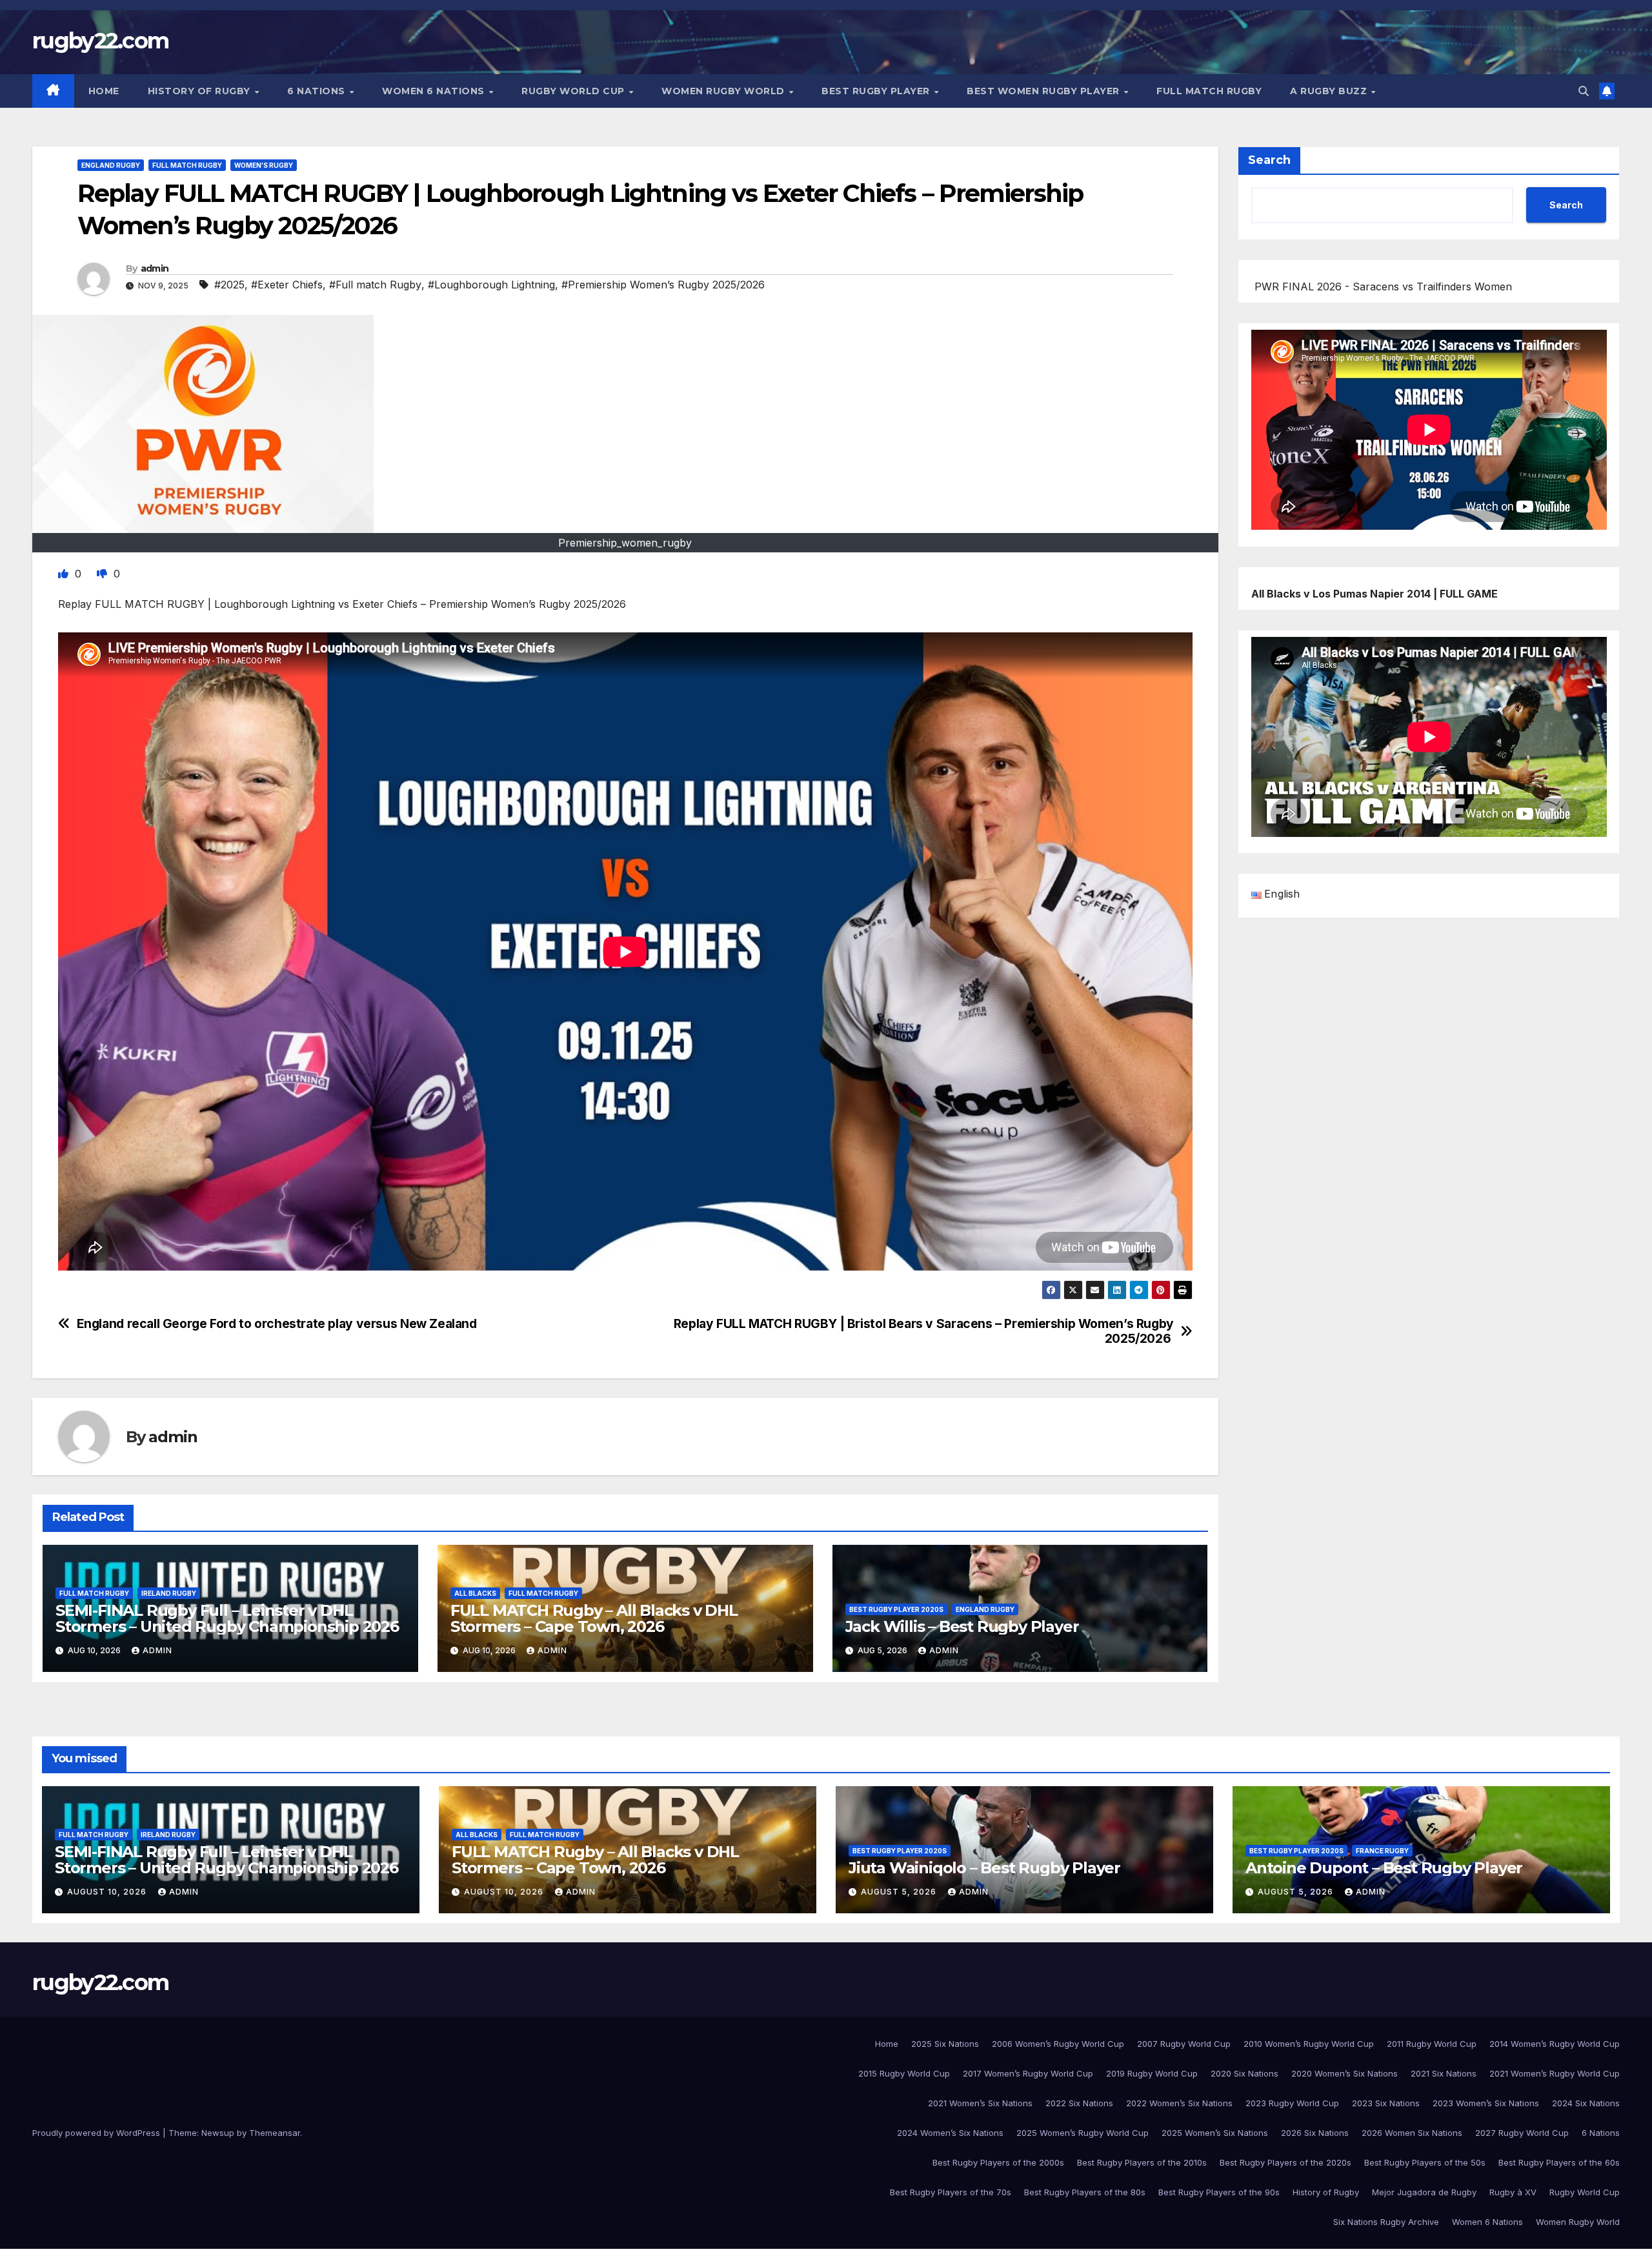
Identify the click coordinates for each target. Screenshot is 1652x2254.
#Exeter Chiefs (287, 285)
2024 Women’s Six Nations (950, 2133)
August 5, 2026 (900, 1892)
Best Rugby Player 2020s (896, 1609)
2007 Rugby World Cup (1184, 2044)
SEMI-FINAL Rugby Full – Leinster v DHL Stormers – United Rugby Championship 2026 (227, 1618)
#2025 (229, 285)
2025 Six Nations (945, 2044)
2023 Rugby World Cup (1292, 2103)
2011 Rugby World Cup (1432, 2044)
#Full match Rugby (375, 285)
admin (155, 268)
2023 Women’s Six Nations (1486, 2103)
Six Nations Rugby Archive (1386, 2222)
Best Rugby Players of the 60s (1559, 2162)
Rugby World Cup (574, 91)
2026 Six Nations (1315, 2133)
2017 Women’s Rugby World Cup (1028, 2073)
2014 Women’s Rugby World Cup (1555, 2044)
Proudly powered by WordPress (97, 2133)
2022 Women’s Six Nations (1179, 2103)
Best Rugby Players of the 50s (1425, 2162)
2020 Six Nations (1244, 2073)
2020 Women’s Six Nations (1345, 2073)
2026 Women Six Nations (1412, 2133)
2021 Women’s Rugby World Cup (1555, 2073)
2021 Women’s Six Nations (980, 2103)
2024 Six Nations (1586, 2103)
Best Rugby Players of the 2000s (998, 2162)
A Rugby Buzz (1330, 91)
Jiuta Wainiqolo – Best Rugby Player (984, 1868)
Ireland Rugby (169, 1593)
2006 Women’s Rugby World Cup (1058, 2044)
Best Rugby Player (877, 91)
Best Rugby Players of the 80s (1085, 2192)
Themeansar (275, 2133)
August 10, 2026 (108, 1892)
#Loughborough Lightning (491, 285)
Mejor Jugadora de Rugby (1424, 2192)
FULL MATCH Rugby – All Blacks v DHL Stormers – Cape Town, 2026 (594, 1618)
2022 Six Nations (1079, 2103)
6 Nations (317, 91)
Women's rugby (264, 165)
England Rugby (111, 165)
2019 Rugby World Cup (1152, 2073)
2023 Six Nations (1386, 2103)
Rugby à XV (1513, 2192)
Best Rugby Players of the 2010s (1142, 2162)
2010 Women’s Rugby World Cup (1309, 2044)
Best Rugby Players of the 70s (951, 2192)
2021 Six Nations (1444, 2073)
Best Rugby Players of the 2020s (1285, 2162)
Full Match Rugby (1209, 91)
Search (1269, 160)
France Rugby (1382, 1851)
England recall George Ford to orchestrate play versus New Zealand (277, 1324)
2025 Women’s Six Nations (1215, 2133)
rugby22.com (100, 41)
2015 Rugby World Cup (904, 2073)
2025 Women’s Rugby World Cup (1083, 2133)
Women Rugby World (724, 91)
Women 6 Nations (435, 91)
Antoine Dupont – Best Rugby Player (1384, 1868)
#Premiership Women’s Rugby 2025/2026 (663, 285)
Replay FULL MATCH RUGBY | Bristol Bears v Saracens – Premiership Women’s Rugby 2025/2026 (924, 1331)
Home (104, 91)
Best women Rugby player (1044, 91)
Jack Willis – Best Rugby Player (962, 1626)
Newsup (218, 2133)
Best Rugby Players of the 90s (1219, 2192)
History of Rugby (201, 91)
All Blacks (475, 1593)
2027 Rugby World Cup (1522, 2133)
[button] (1584, 91)
